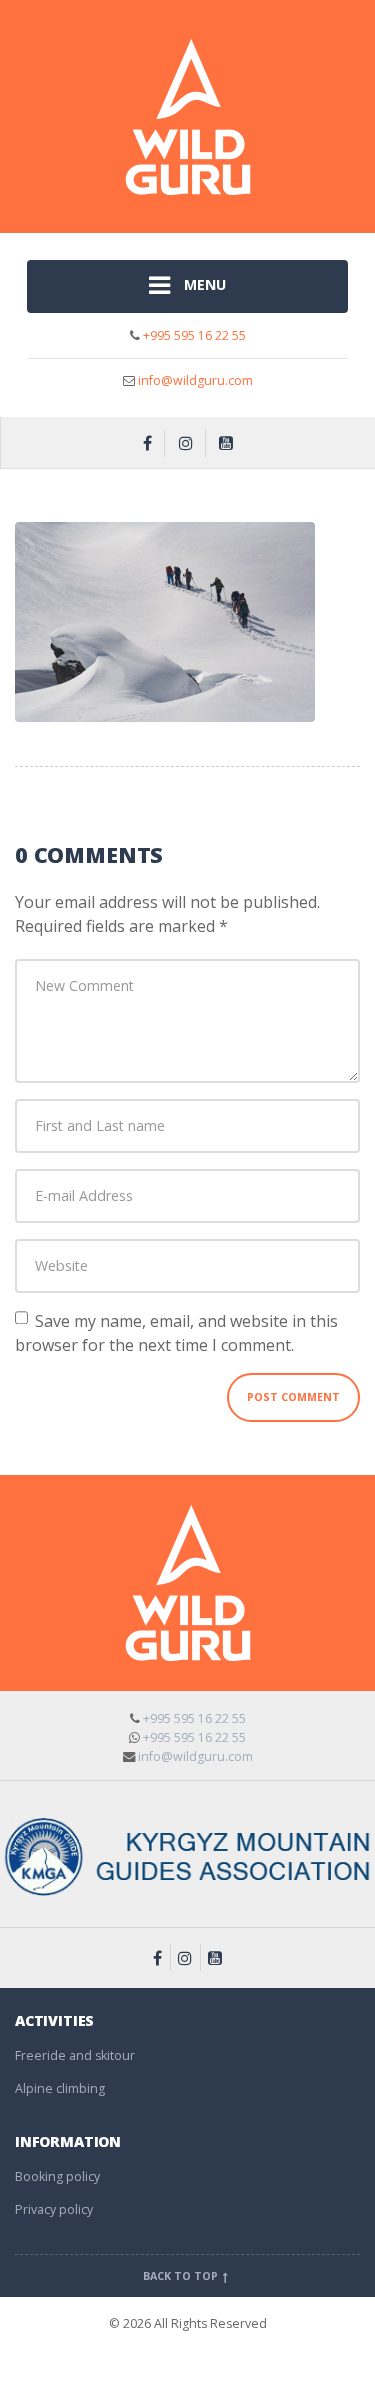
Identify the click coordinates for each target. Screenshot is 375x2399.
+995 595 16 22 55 (193, 335)
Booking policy (57, 2176)
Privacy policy (54, 2209)
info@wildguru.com (195, 380)
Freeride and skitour (75, 2055)
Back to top (182, 2276)
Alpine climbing (60, 2088)
